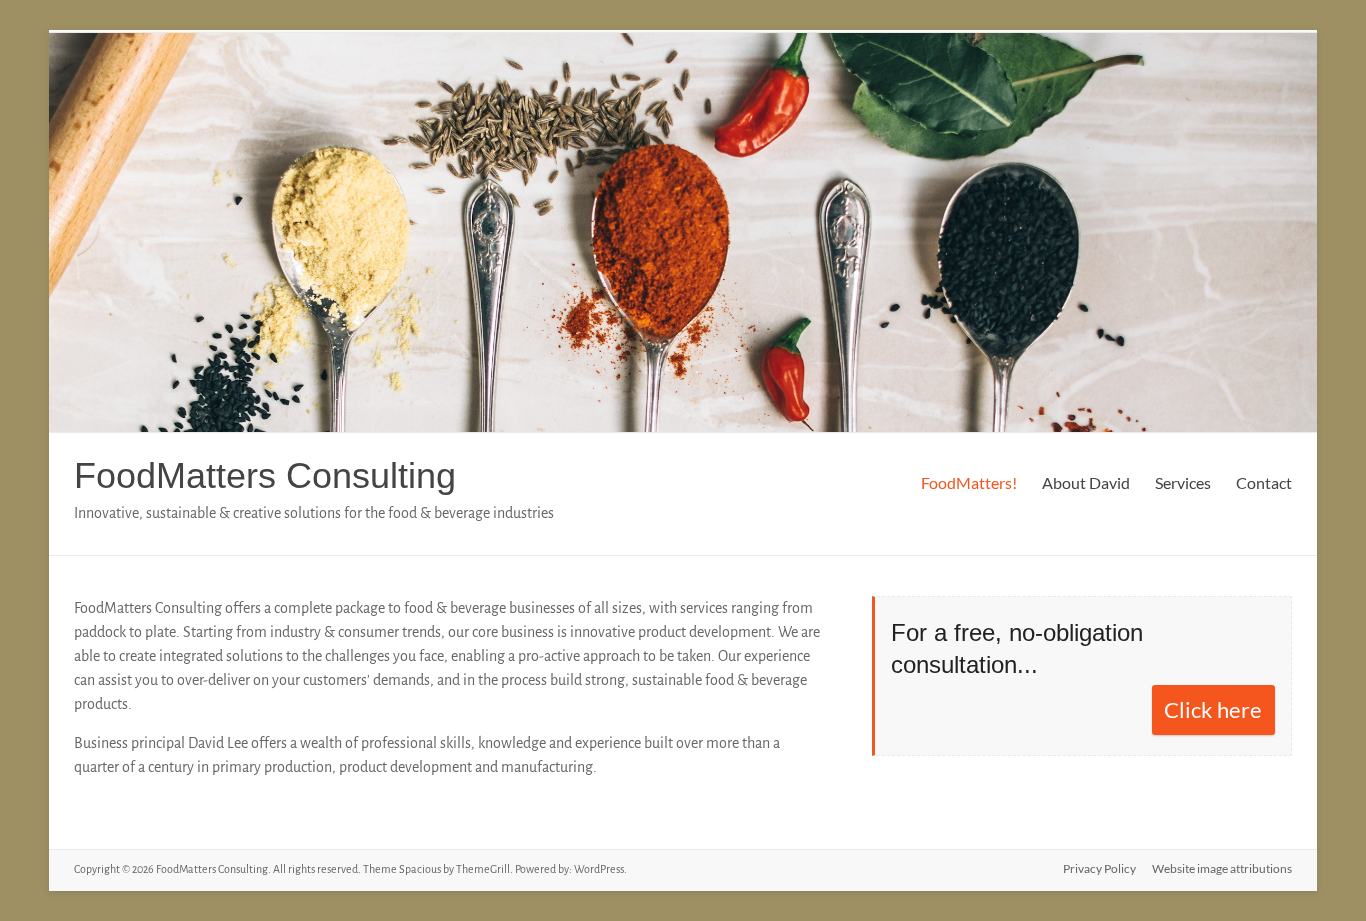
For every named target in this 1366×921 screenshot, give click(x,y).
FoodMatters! (969, 482)
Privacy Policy (1099, 868)
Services (1183, 482)
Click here (1213, 709)
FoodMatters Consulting (265, 475)
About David (1086, 482)
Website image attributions (1222, 868)
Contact (1264, 482)
